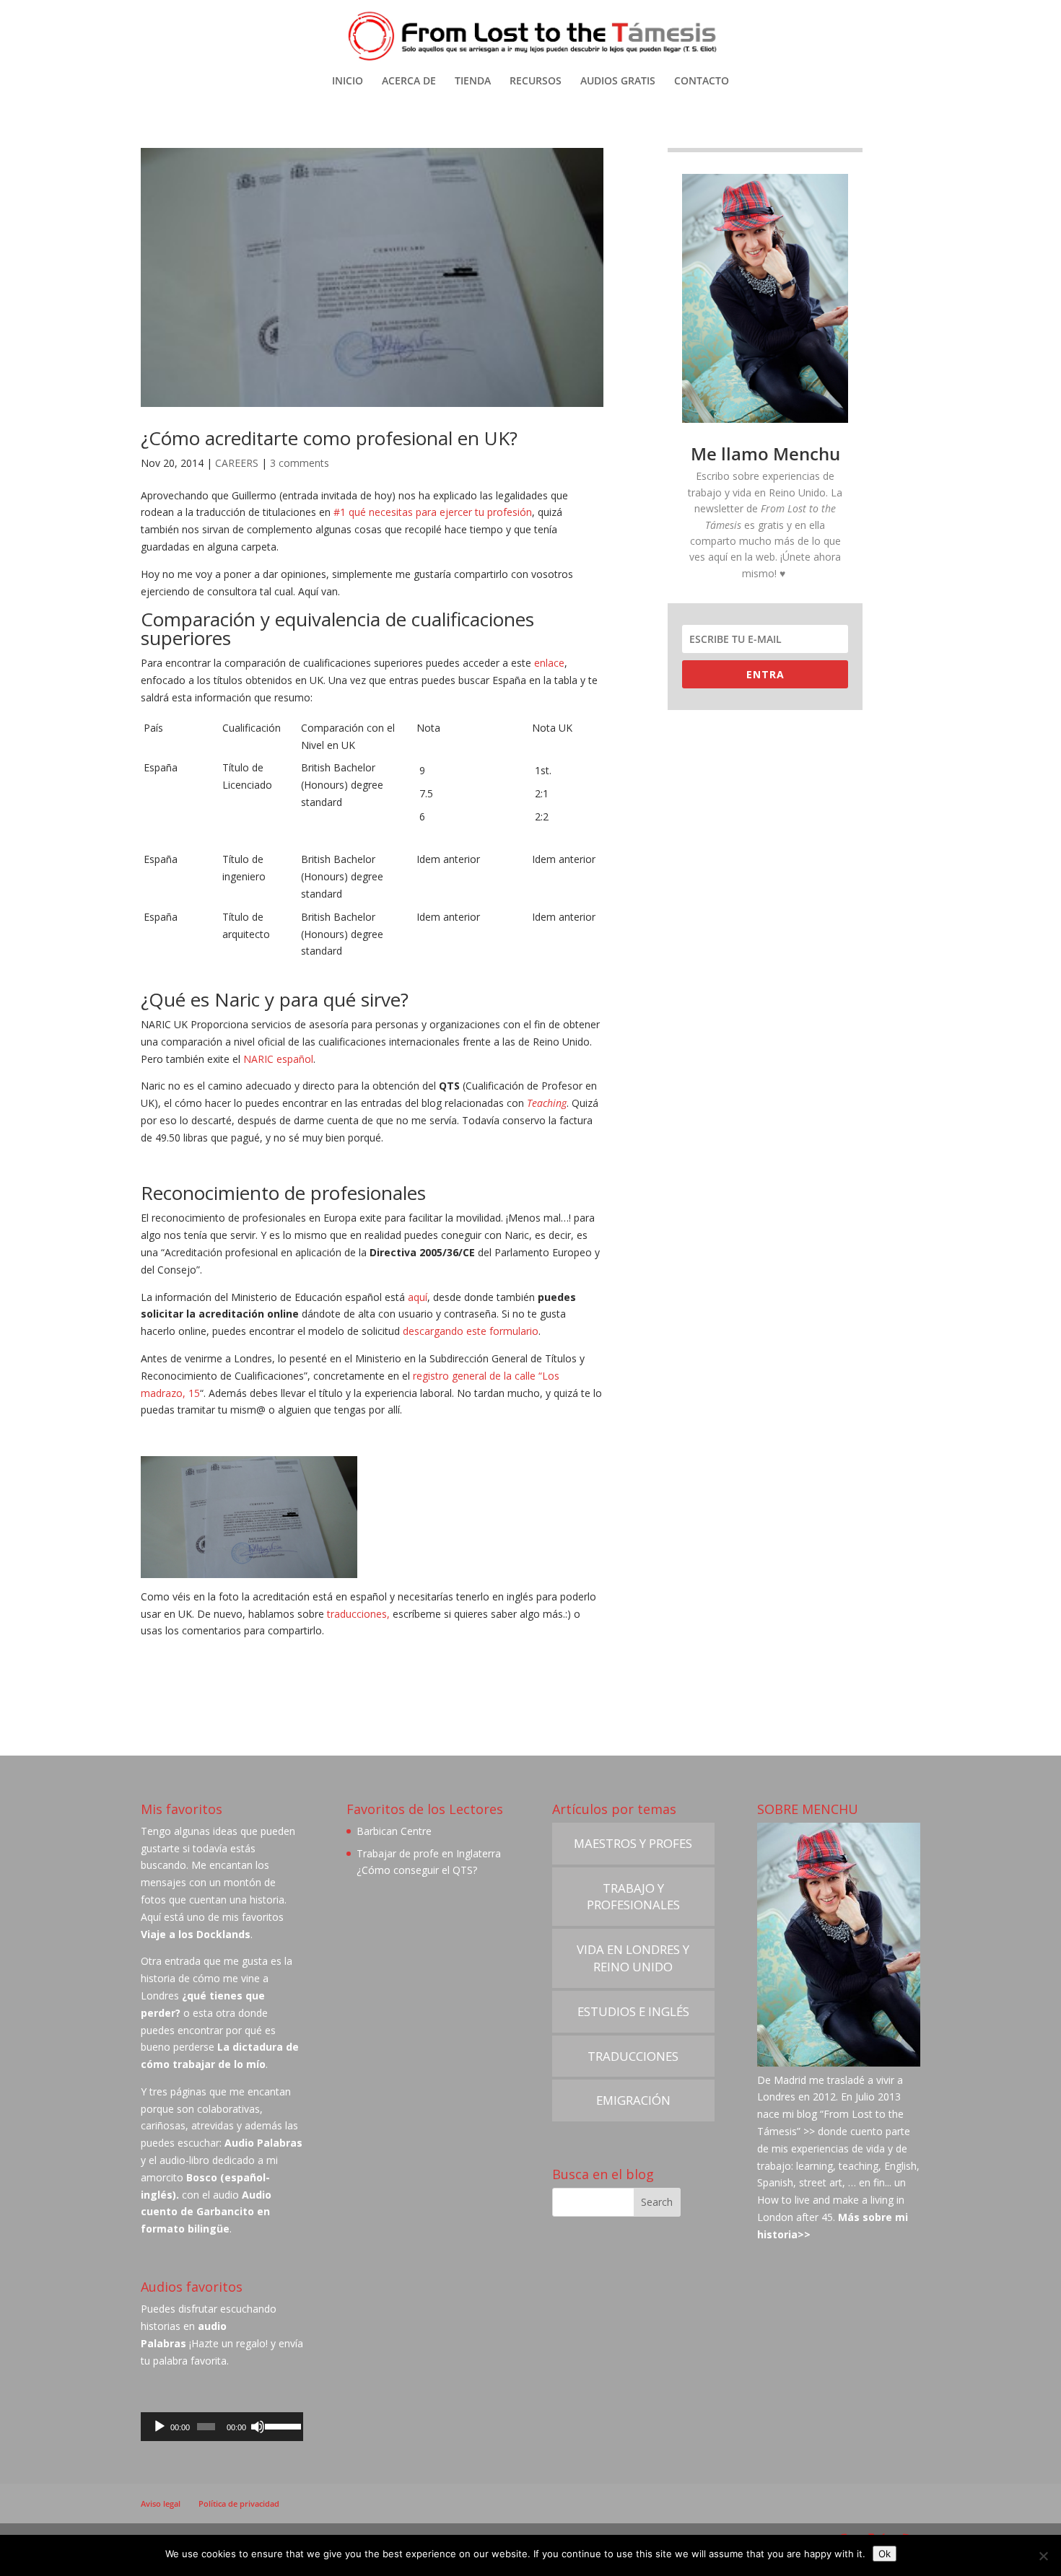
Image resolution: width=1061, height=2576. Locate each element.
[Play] (160, 2427)
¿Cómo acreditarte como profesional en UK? (329, 438)
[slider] (281, 2425)
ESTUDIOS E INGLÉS (633, 2011)
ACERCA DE (409, 82)
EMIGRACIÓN (633, 2100)
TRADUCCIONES (633, 2056)
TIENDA (473, 82)
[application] (222, 2427)
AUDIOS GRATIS (618, 82)
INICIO (348, 82)
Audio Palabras (263, 2143)
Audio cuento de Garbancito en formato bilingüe (206, 2212)
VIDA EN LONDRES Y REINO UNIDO (633, 1958)
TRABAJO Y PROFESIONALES (633, 1897)
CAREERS (237, 463)
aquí (418, 1297)
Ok (885, 2554)
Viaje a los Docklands (196, 1934)
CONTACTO (702, 82)
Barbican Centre (394, 1831)
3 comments (300, 463)
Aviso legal (161, 2503)
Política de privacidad (239, 2503)
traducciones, (360, 1614)
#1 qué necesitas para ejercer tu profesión (433, 512)
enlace (549, 663)
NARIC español (278, 1059)
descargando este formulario (471, 1331)
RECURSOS (536, 82)
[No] (1043, 2556)
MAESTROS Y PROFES (633, 1843)
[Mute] (258, 2427)
